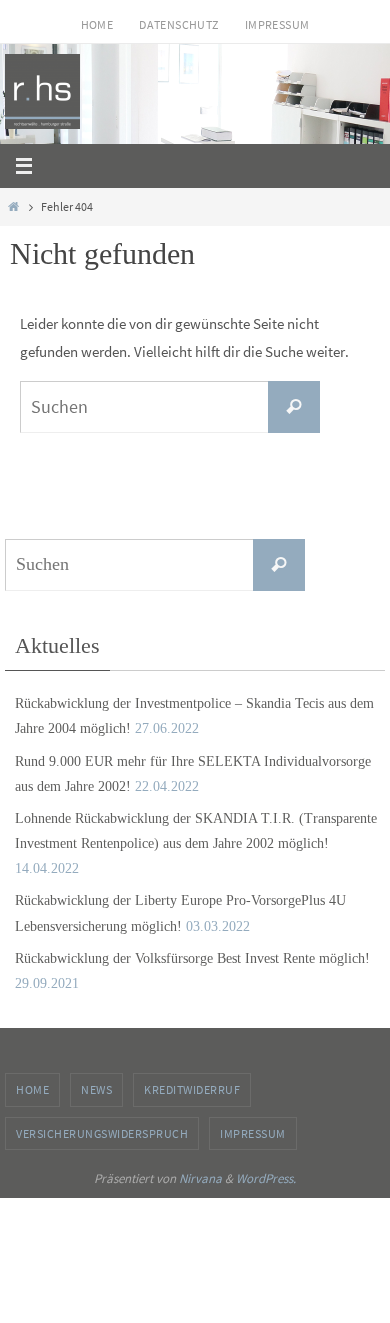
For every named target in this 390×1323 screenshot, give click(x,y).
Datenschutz (178, 24)
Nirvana (200, 1178)
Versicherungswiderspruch (102, 1133)
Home (97, 24)
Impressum (277, 24)
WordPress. (266, 1178)
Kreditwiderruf (192, 1089)
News (96, 1089)
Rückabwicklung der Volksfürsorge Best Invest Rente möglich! (192, 958)
